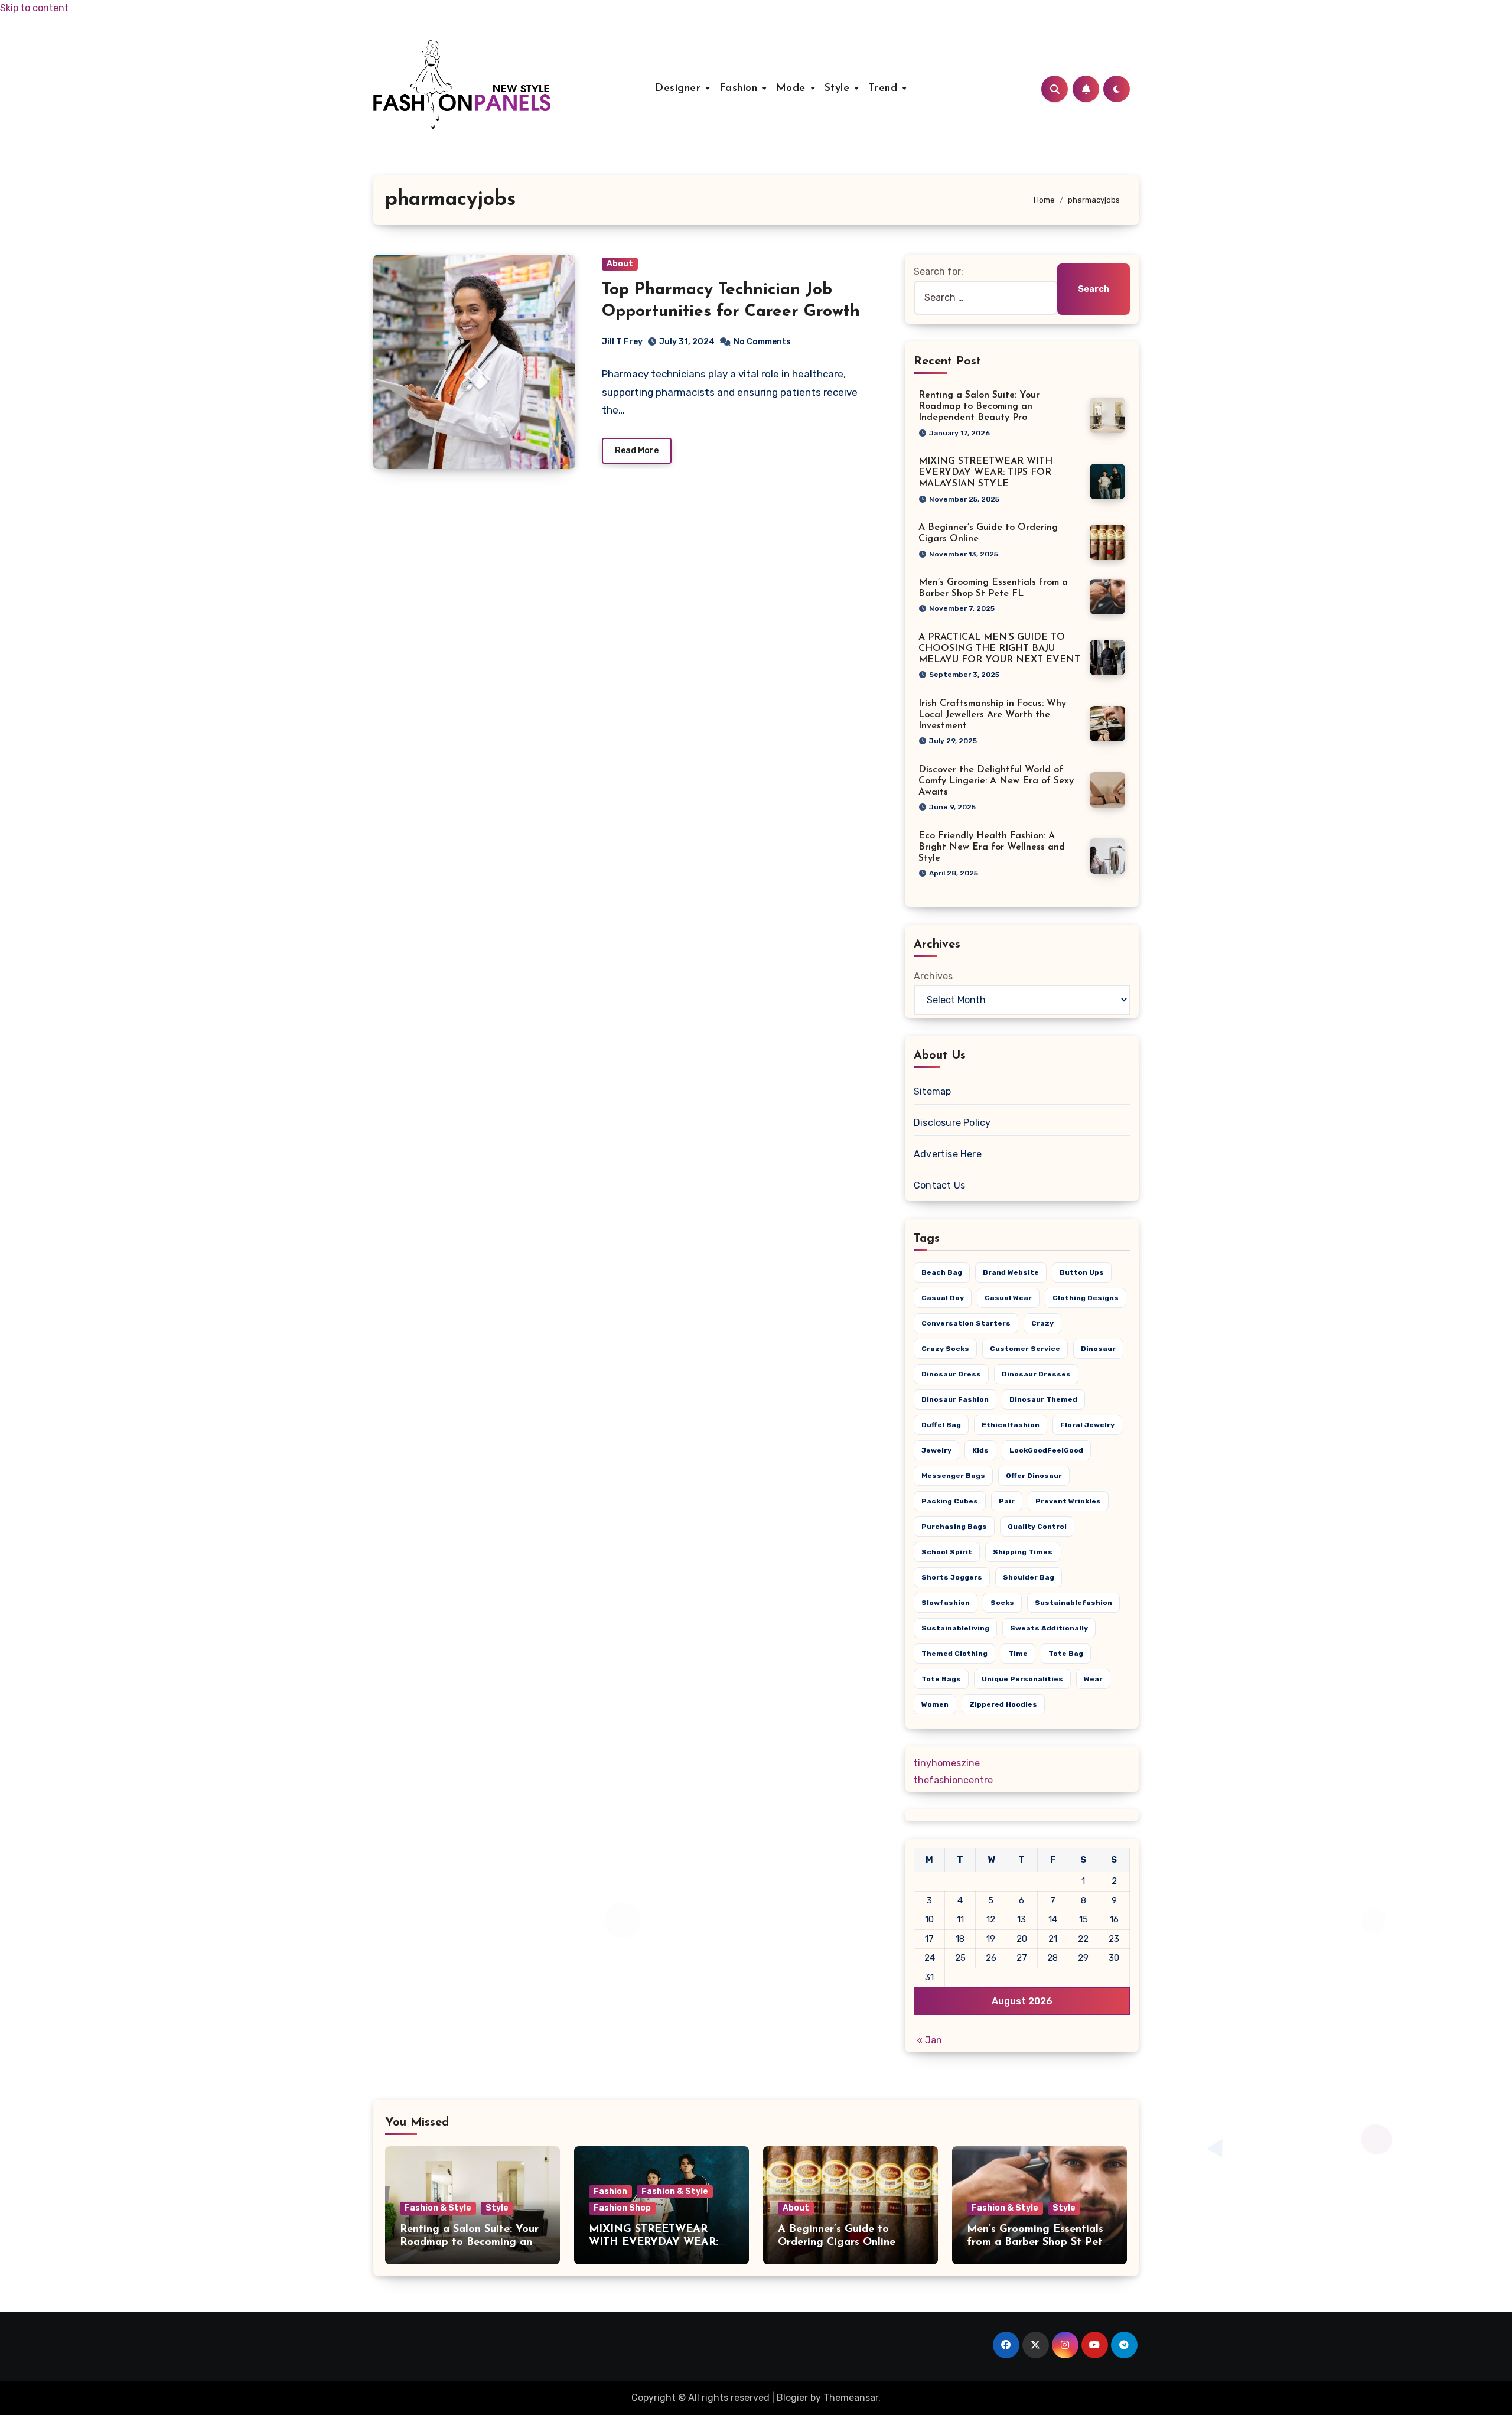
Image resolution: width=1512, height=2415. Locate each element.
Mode (793, 89)
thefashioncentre (953, 1780)
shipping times (1023, 1552)
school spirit (947, 1552)
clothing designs (1086, 1298)
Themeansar (851, 2398)
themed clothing (954, 1654)
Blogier (792, 2398)
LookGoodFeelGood (1046, 1450)
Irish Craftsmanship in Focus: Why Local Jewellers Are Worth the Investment (992, 715)
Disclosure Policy (952, 1123)
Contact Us (939, 1185)
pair (1007, 1501)
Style (839, 89)
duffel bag (941, 1425)
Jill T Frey (622, 342)
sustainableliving (955, 1628)
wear (1093, 1679)
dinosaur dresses (1036, 1374)
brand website (1011, 1272)
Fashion (740, 89)
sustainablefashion (1073, 1603)
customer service (1025, 1349)
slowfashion (946, 1603)
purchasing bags (954, 1527)
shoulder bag (1029, 1577)
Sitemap (932, 1091)
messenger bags (953, 1476)
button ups (1082, 1272)
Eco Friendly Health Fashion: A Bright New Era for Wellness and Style (992, 847)
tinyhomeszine (947, 1763)
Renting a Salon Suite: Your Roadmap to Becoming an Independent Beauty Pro (979, 406)
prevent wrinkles (1068, 1501)
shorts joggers (952, 1577)
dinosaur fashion (955, 1399)
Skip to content (34, 8)
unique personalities (1022, 1679)
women (935, 1704)
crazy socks (945, 1349)
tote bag (1066, 1654)
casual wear (1008, 1298)
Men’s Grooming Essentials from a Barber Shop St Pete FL (1038, 2242)
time (1018, 1654)
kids (980, 1450)
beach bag (942, 1272)
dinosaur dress (951, 1374)
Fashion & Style (438, 2208)
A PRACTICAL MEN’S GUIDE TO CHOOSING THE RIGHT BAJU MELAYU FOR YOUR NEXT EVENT (999, 649)
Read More (637, 450)
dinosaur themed (1043, 1399)
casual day (943, 1298)
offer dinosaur (1034, 1476)
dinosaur (1098, 1349)
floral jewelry (1087, 1425)
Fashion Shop (622, 2208)
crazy (1042, 1323)
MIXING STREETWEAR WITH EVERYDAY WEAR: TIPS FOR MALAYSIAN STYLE (985, 473)
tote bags (941, 1679)
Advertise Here (948, 1154)
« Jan (929, 2040)
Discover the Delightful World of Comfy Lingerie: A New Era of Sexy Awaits (996, 781)
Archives (933, 976)
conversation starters (966, 1323)
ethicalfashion (1011, 1425)
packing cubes (950, 1501)
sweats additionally (1049, 1628)
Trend (885, 89)
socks (1002, 1603)
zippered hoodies (1003, 1704)
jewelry (936, 1450)
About (620, 264)
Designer (680, 89)
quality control (1037, 1527)
